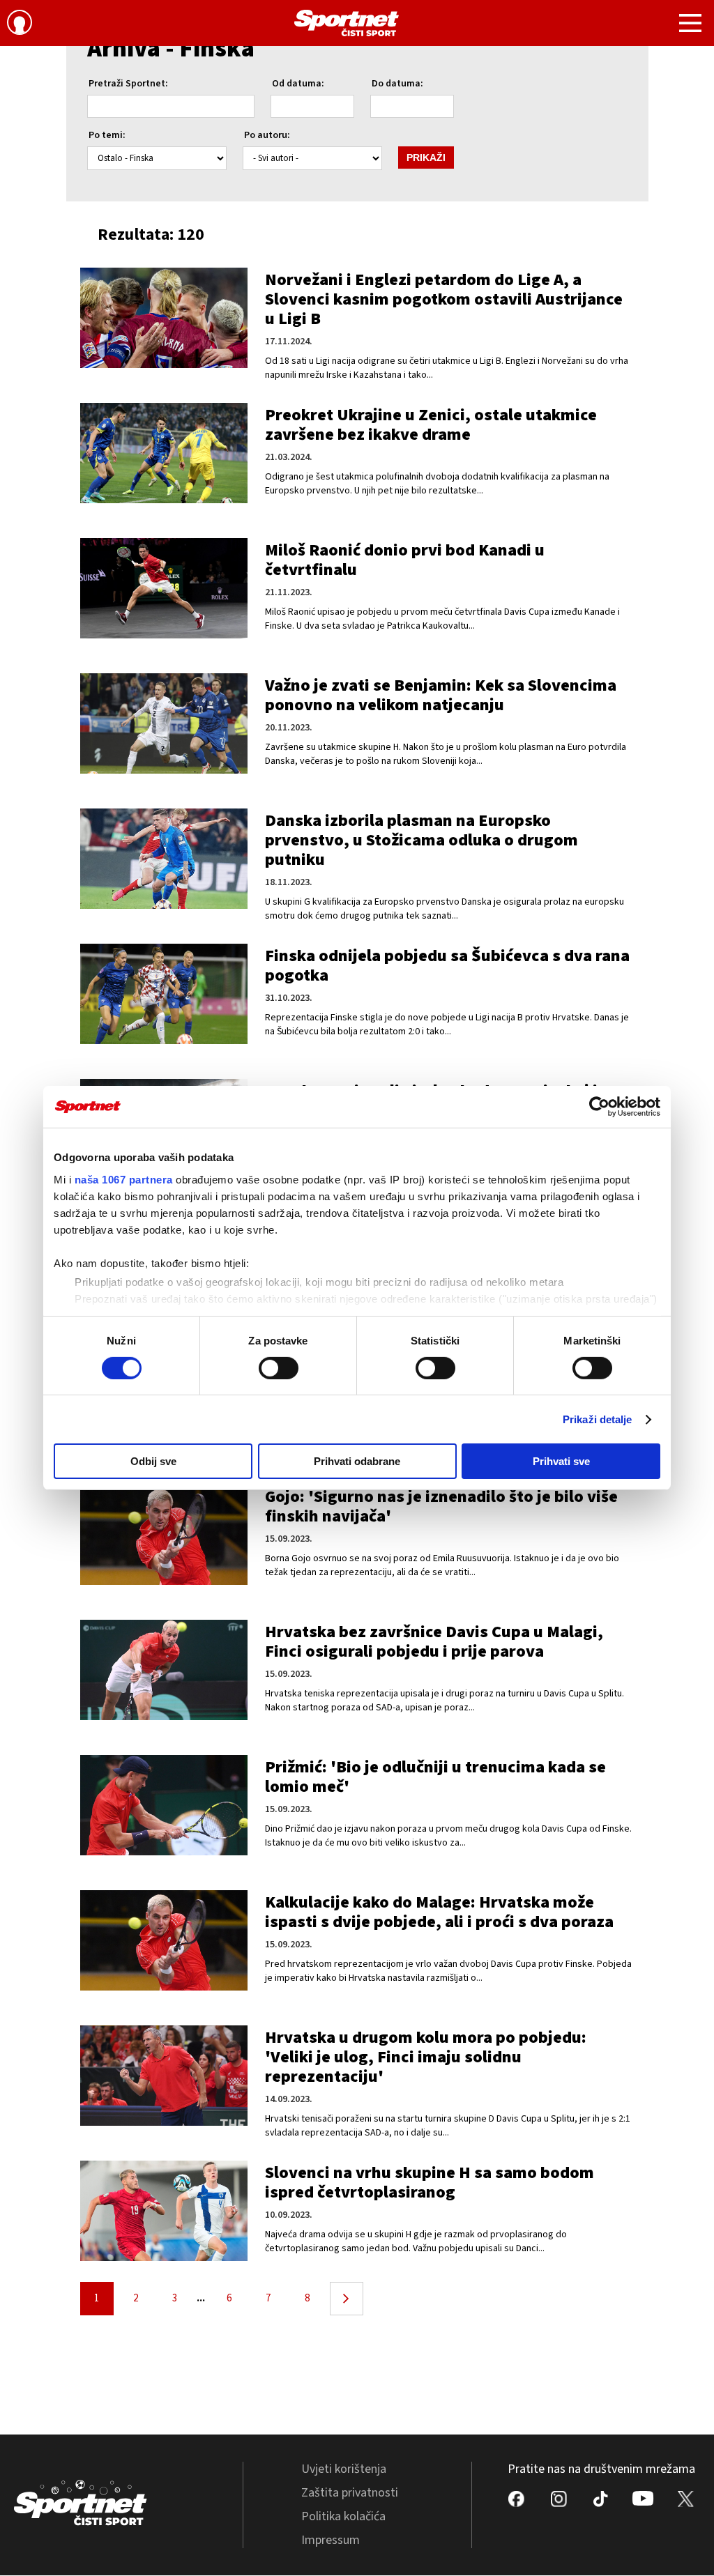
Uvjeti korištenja (344, 2469)
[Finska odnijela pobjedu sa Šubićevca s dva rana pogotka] (164, 994)
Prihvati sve (561, 1461)
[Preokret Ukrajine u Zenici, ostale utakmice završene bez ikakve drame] (164, 453)
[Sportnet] (347, 23)
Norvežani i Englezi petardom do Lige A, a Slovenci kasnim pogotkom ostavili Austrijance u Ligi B (444, 299)
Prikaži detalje (598, 1419)
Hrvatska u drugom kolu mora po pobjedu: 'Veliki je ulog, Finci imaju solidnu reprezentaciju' (426, 2057)
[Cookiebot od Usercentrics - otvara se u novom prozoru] (599, 1107)
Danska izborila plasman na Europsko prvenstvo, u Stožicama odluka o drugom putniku (421, 840)
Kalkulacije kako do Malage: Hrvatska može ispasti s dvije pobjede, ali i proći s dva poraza (439, 1912)
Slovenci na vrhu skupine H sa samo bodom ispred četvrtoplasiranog (430, 2183)
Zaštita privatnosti (350, 2493)
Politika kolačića (343, 2516)
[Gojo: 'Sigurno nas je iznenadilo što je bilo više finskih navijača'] (164, 1535)
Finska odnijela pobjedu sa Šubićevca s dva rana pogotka (447, 966)
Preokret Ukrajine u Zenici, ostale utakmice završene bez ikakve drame (431, 425)
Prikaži (426, 158)
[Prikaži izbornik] (690, 25)
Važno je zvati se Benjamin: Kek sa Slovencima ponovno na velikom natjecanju (441, 695)
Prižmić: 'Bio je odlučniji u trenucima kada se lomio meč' (435, 1777)
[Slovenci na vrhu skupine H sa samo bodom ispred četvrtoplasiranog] (164, 2211)
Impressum (331, 2540)
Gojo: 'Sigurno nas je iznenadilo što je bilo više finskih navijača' (441, 1506)
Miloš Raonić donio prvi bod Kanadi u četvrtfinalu (405, 560)
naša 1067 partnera (124, 1179)
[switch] (279, 1368)
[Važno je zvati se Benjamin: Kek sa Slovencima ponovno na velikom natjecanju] (164, 723)
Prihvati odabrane (357, 1461)
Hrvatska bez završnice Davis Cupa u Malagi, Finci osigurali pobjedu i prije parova (434, 1642)
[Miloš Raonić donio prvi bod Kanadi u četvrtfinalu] (164, 588)
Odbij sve (153, 1461)
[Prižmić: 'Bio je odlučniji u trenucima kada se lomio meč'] (164, 1805)
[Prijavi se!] (20, 24)
